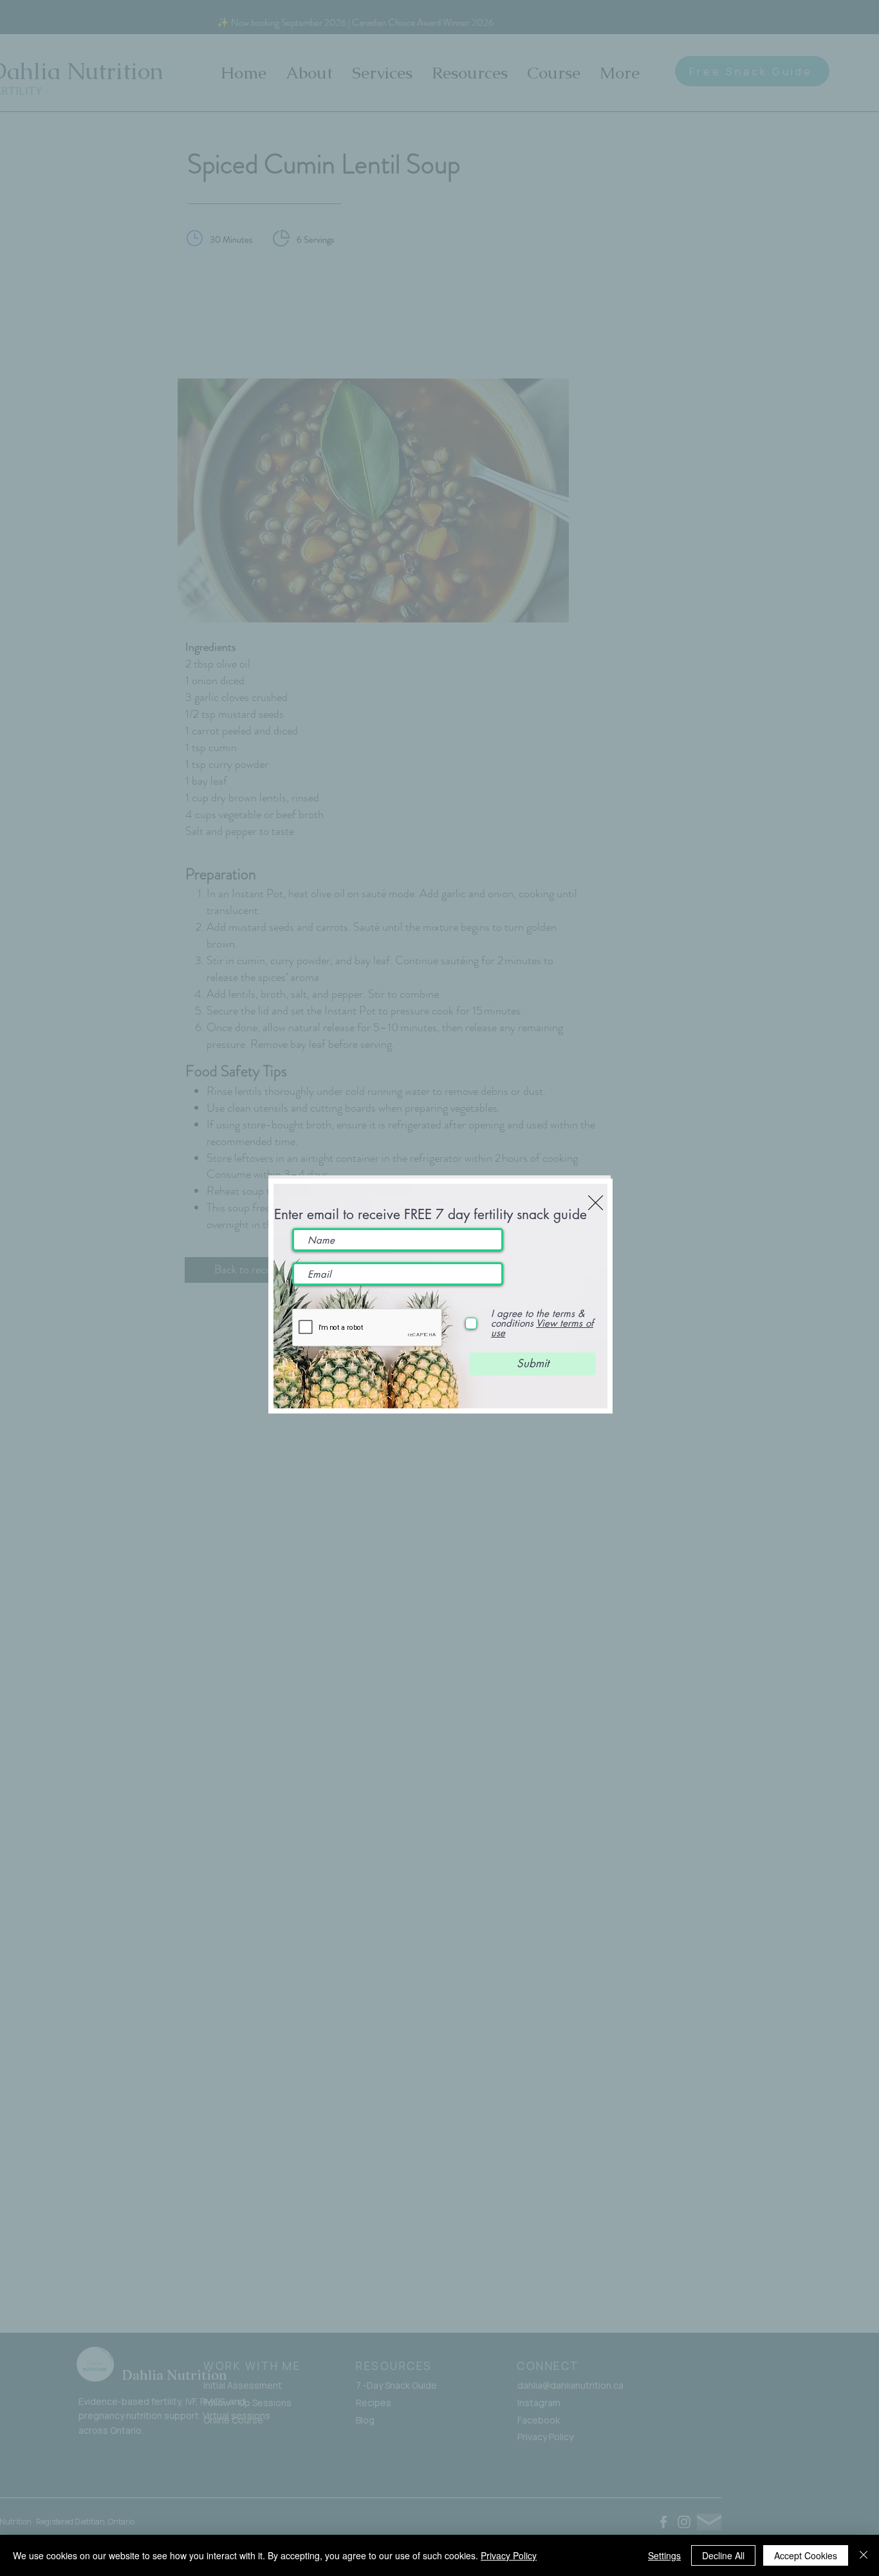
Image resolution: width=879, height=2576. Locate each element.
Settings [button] (664, 2555)
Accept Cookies (806, 2555)
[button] (596, 1203)
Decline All (723, 2555)
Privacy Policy (509, 2555)
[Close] (864, 2555)
